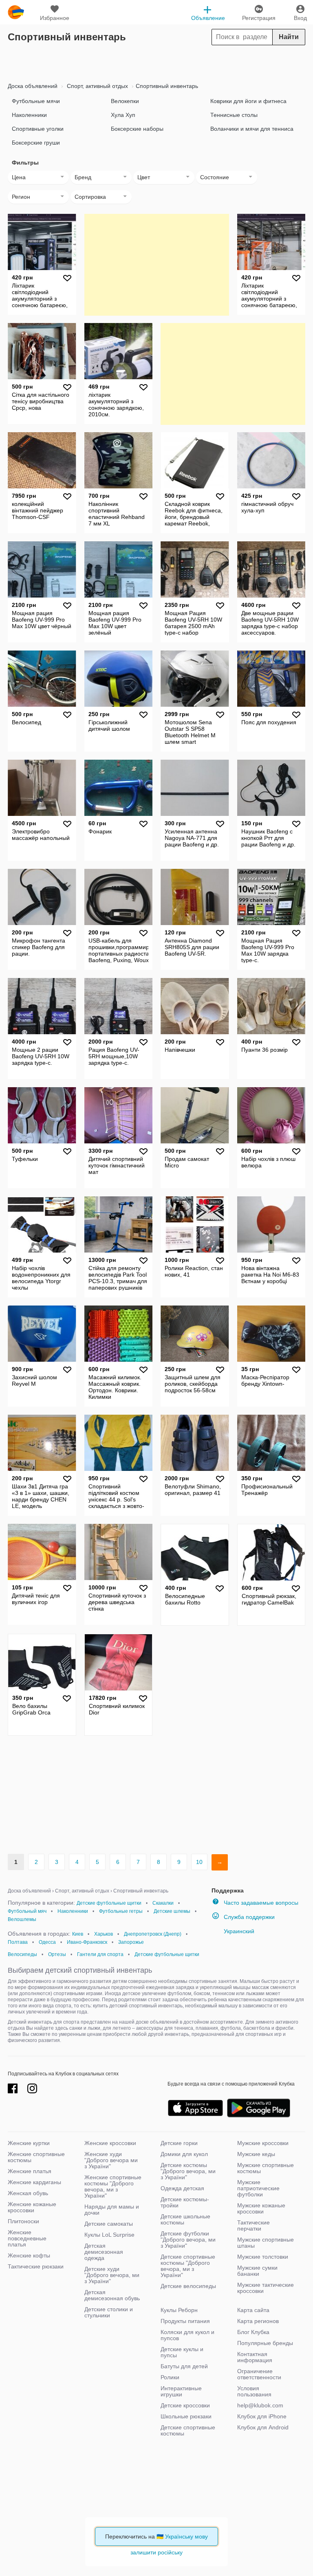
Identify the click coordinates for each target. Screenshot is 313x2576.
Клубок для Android (263, 2427)
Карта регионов (258, 2321)
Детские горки (179, 2143)
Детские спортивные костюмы (188, 2430)
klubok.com (16, 12)
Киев (78, 1934)
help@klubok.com (260, 2405)
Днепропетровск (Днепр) (153, 1934)
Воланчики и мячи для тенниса (252, 129)
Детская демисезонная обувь (112, 2295)
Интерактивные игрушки (181, 2391)
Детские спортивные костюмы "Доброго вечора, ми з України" (188, 2266)
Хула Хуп (123, 115)
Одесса (47, 1942)
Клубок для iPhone (262, 2416)
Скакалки (163, 1903)
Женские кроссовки (110, 2143)
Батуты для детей (184, 2366)
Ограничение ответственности (259, 2374)
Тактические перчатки (253, 2225)
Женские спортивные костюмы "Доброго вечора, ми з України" (113, 2186)
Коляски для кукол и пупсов (187, 2335)
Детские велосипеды (188, 2286)
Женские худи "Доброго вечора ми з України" (111, 2160)
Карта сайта (253, 2310)
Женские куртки (29, 2143)
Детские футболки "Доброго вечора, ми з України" (188, 2240)
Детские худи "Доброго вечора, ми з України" (112, 2275)
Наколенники (29, 115)
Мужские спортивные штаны (266, 2243)
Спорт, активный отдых (97, 86)
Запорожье (131, 1942)
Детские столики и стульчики (109, 2312)
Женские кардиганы (34, 2182)
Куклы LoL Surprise (109, 2235)
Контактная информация (255, 2357)
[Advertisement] (156, 62)
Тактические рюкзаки (36, 2266)
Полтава (18, 1942)
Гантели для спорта (100, 1954)
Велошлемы (22, 1919)
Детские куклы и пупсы (182, 2352)
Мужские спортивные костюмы (266, 2168)
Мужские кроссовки (263, 2143)
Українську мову (186, 2536)
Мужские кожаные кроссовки (261, 2208)
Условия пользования (254, 2391)
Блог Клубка (253, 2332)
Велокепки (125, 101)
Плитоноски (23, 2221)
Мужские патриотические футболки (258, 2188)
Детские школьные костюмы (185, 2219)
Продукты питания (185, 2321)
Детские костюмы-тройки (185, 2202)
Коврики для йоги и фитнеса (248, 101)
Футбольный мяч (27, 1911)
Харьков (104, 1934)
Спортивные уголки (38, 129)
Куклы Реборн (179, 2310)
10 (199, 1862)
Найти (289, 37)
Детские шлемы (172, 1911)
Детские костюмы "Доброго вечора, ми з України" (188, 2171)
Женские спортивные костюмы (36, 2157)
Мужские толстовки (263, 2257)
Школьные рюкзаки (186, 2416)
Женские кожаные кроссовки (32, 2207)
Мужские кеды (256, 2154)
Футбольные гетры (121, 1911)
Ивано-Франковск (87, 1942)
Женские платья (30, 2171)
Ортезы (57, 1954)
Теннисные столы (234, 115)
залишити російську (156, 2552)
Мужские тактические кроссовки (266, 2288)
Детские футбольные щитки (109, 1903)
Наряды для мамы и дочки (112, 2210)
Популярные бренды (265, 2343)
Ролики (170, 2377)
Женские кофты (29, 2255)
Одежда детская (182, 2188)
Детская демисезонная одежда (104, 2252)
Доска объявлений (33, 86)
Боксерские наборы (137, 129)
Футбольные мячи (36, 101)
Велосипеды (22, 1954)
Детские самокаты (109, 2224)
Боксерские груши (36, 143)
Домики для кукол (184, 2154)
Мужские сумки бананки (257, 2271)
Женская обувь (28, 2193)
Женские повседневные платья (27, 2238)
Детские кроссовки (185, 2405)
